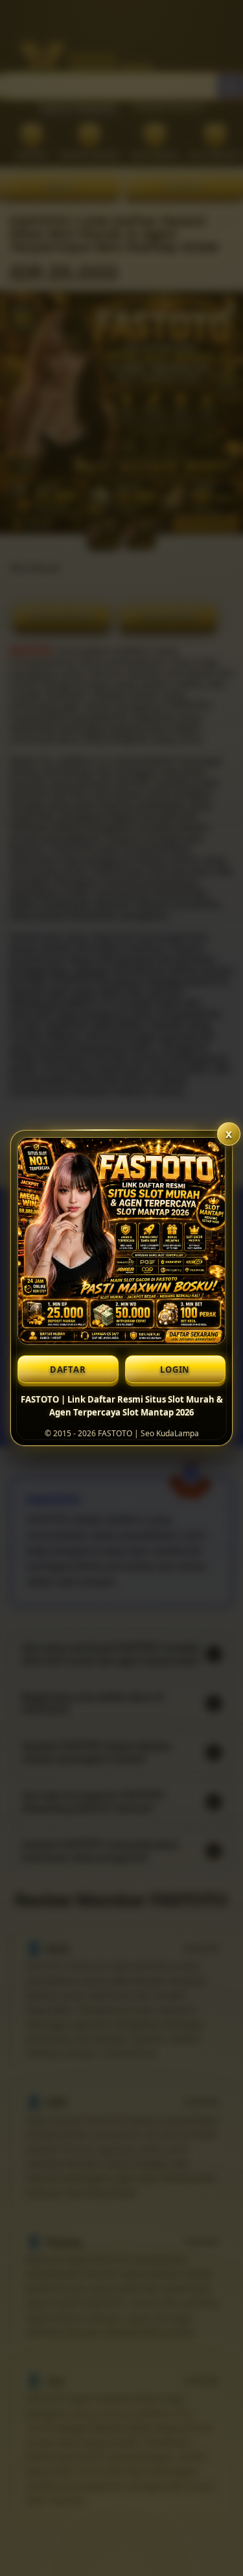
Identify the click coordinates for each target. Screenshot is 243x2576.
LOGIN (175, 1370)
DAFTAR (68, 1370)
